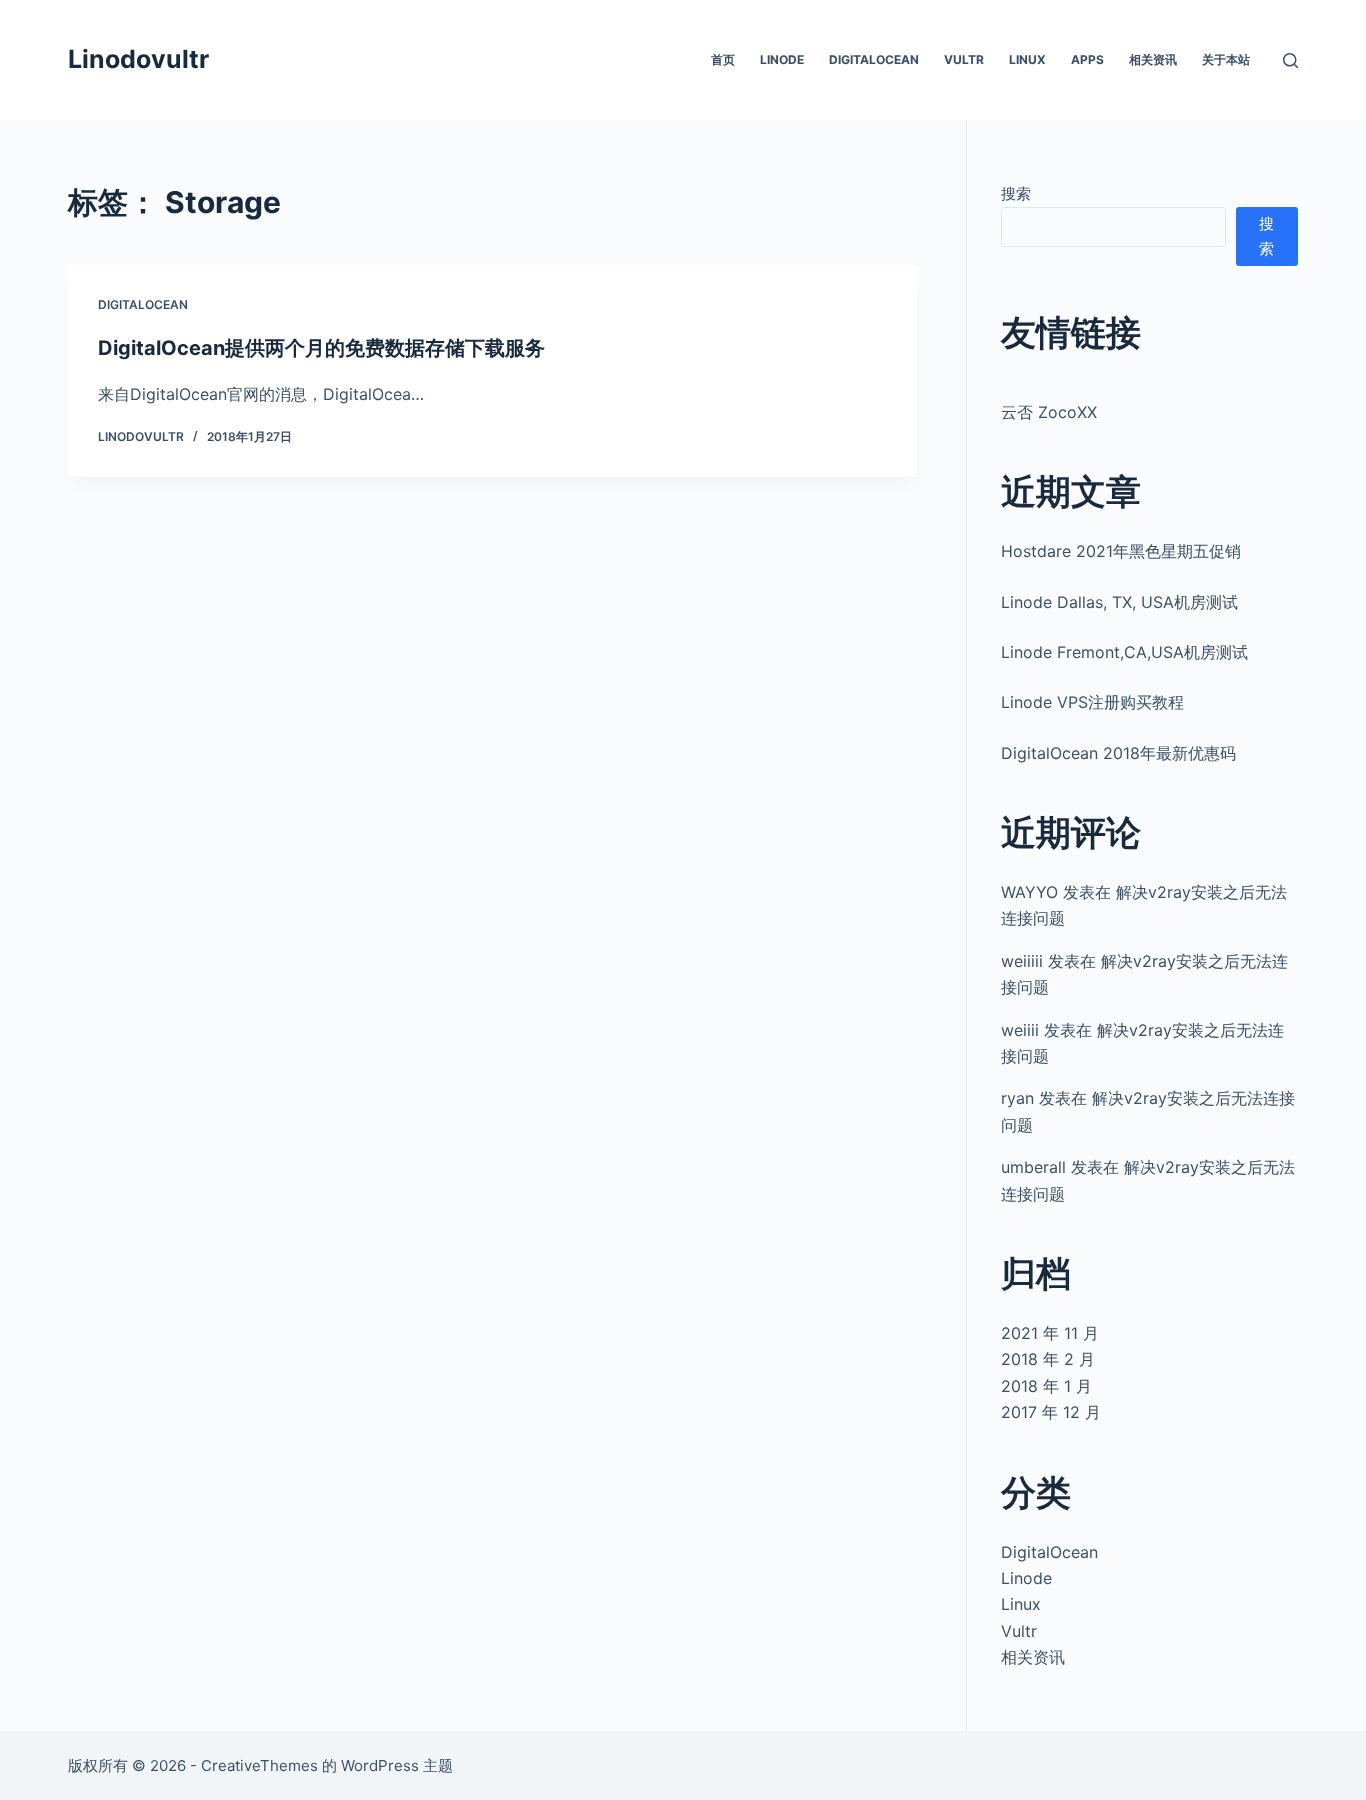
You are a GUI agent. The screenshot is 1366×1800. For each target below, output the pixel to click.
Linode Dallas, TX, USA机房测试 (1119, 602)
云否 (1017, 412)
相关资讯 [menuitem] (1153, 59)
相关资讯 (1033, 1657)
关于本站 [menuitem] (1226, 59)
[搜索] (1290, 60)
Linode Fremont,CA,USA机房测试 (1124, 652)
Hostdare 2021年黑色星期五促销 (1121, 551)
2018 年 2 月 (1048, 1359)
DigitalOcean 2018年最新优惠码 (1118, 753)
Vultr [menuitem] (964, 59)
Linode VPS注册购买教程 (1092, 702)
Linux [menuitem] (1027, 59)
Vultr (1019, 1631)
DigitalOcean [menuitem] (874, 59)
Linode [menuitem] (782, 59)
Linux (1021, 1604)
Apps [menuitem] (1087, 59)
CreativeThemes (259, 1765)
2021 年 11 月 (1050, 1333)
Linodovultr (138, 59)
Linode (1026, 1578)
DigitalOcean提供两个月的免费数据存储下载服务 (321, 348)
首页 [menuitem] (723, 59)
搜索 (1016, 193)
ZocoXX (1067, 412)
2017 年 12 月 (1051, 1412)
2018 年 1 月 (1046, 1386)
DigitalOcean (143, 304)
